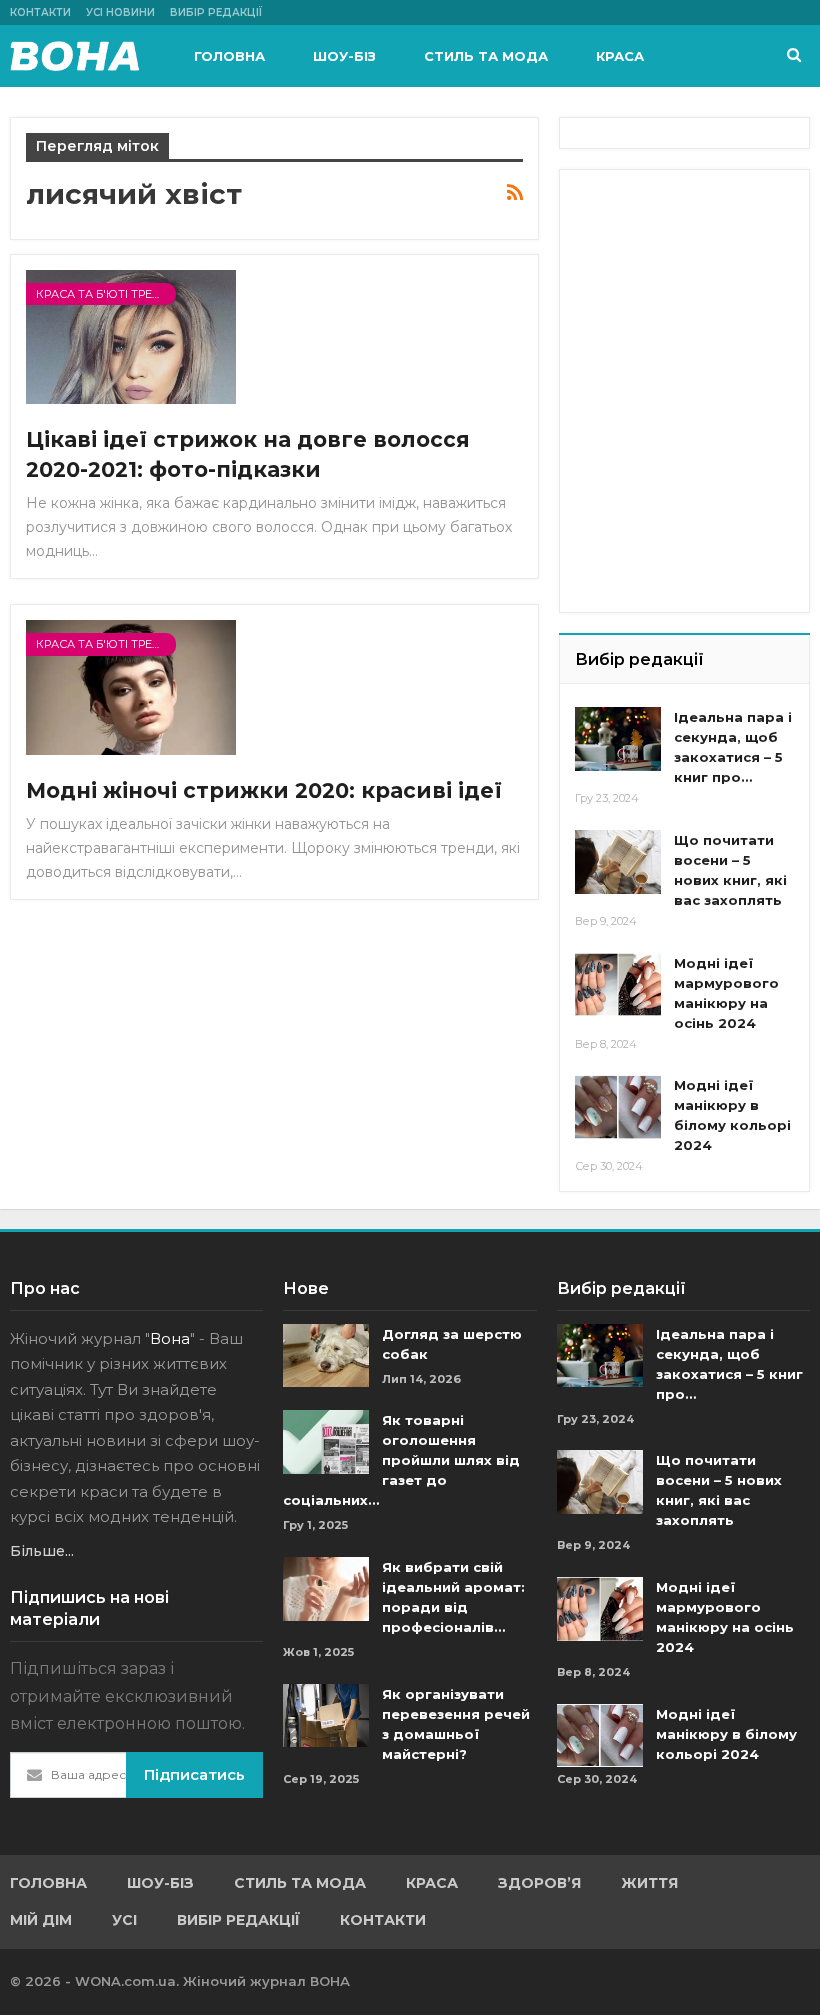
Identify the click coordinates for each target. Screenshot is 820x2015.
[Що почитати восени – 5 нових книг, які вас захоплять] (618, 862)
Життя (649, 1883)
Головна (229, 56)
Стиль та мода (486, 56)
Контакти (40, 12)
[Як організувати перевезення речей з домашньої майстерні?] (326, 1716)
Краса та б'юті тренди (106, 294)
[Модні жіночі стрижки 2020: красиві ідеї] (131, 687)
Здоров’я (539, 1883)
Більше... (42, 1551)
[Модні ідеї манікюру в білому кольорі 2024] (618, 1107)
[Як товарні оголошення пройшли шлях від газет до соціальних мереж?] (326, 1442)
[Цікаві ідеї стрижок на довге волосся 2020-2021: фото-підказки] (131, 337)
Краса (620, 56)
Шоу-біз (344, 56)
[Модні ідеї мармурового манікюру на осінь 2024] (618, 985)
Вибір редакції (216, 12)
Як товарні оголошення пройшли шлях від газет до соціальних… (401, 1460)
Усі (124, 1920)
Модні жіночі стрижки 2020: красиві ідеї (264, 790)
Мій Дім (41, 1920)
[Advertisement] (697, 285)
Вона (170, 1338)
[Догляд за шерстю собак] (326, 1356)
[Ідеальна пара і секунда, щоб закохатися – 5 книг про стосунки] (618, 739)
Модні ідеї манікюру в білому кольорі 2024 (726, 1734)
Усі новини (120, 12)
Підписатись (194, 1774)
